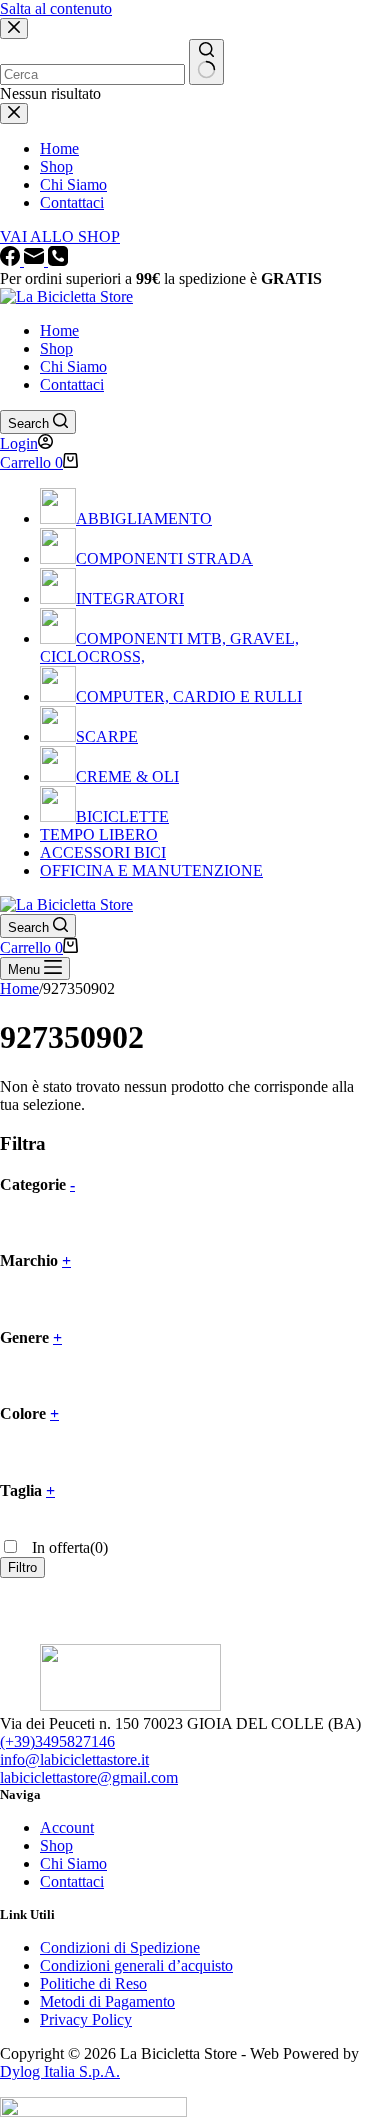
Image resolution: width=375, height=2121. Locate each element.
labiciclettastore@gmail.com (89, 1777)
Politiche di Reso (93, 1983)
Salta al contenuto (56, 8)
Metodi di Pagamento (107, 2001)
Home (59, 330)
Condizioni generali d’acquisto (136, 1965)
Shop (56, 348)
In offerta (68, 1547)
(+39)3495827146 (57, 1741)
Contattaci (72, 384)
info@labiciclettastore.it (74, 1759)
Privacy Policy (86, 2019)
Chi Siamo (73, 366)
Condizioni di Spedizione (120, 1947)
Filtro (22, 1567)
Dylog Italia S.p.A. (60, 2071)
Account (67, 1827)
